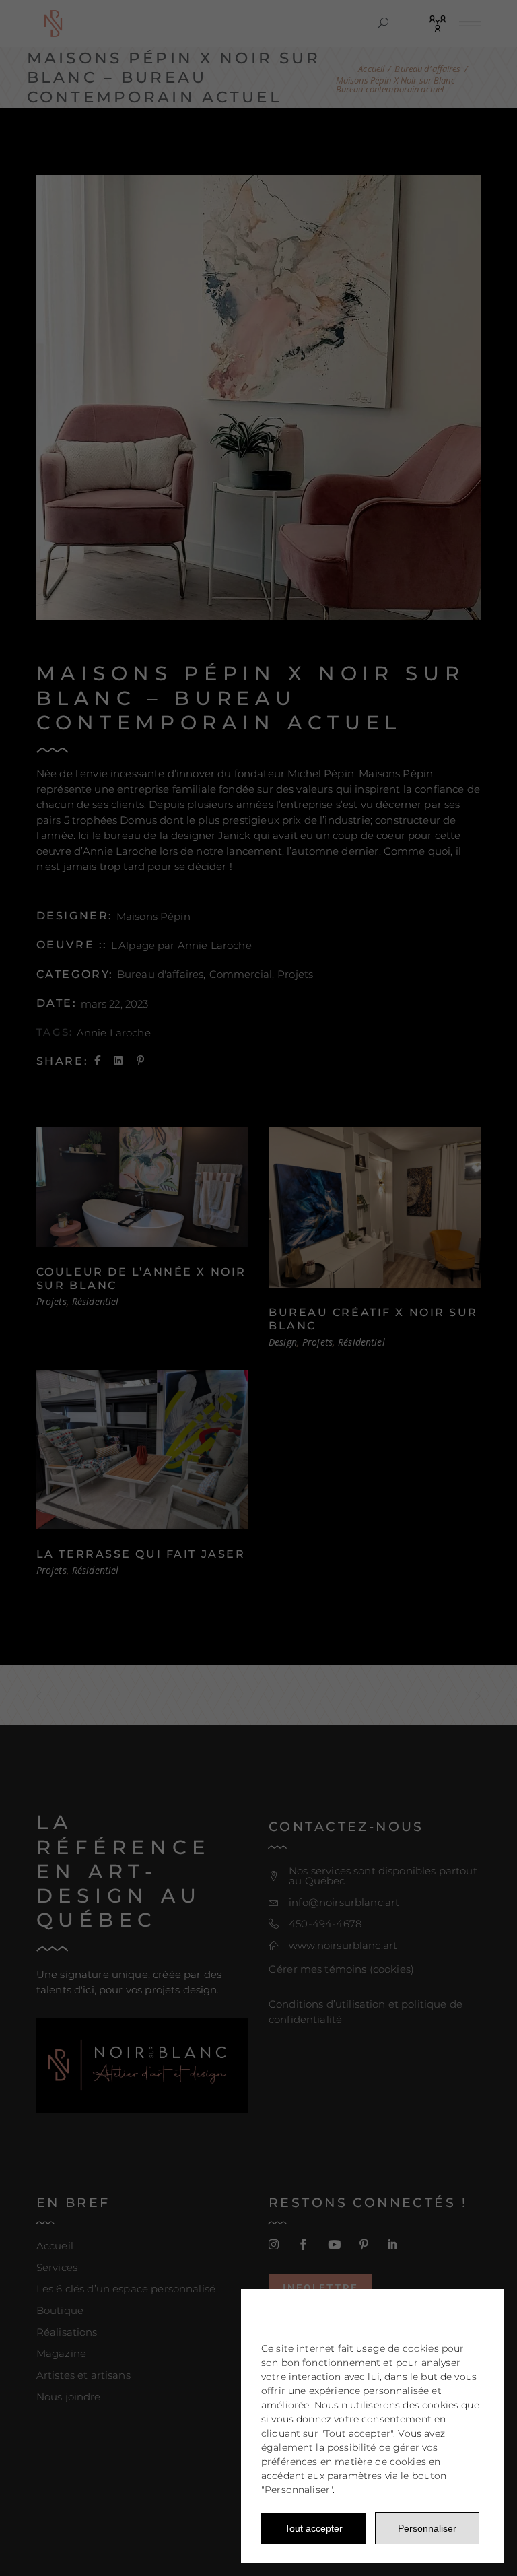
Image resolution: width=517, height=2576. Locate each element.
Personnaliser (427, 2528)
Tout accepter (314, 2528)
